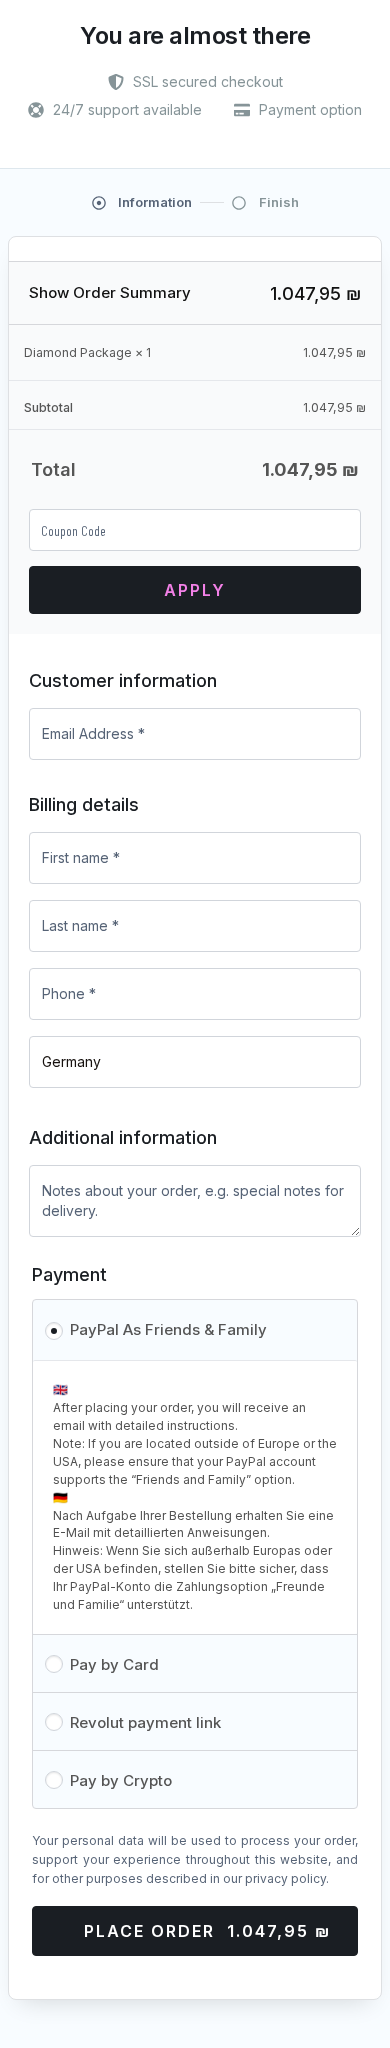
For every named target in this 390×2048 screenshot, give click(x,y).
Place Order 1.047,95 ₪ (207, 1931)
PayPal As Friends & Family (168, 1329)
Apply (195, 590)
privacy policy (285, 1878)
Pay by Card (114, 1664)
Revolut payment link (145, 1722)
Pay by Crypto (121, 1780)
